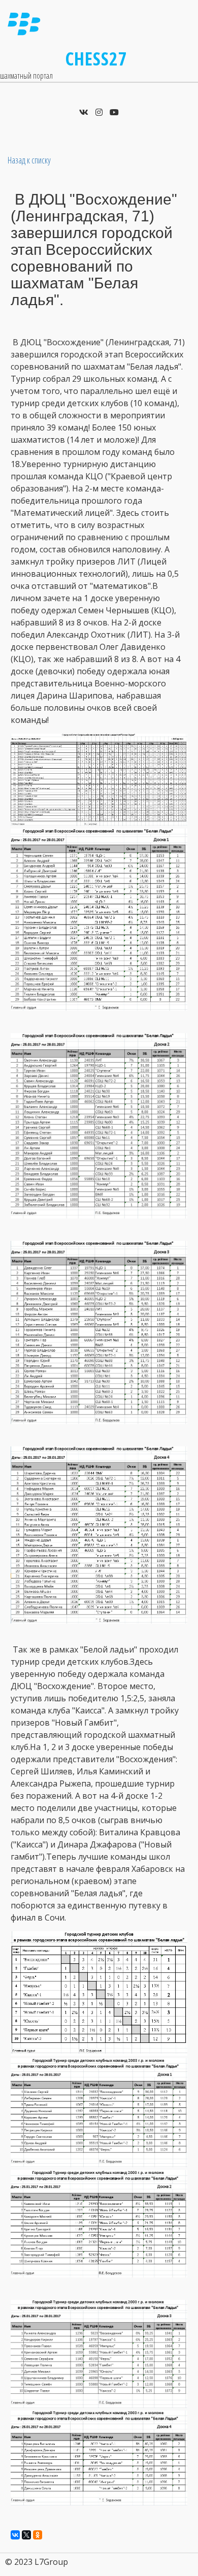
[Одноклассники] (38, 2535)
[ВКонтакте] (15, 2535)
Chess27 (96, 59)
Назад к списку (29, 160)
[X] (26, 2535)
